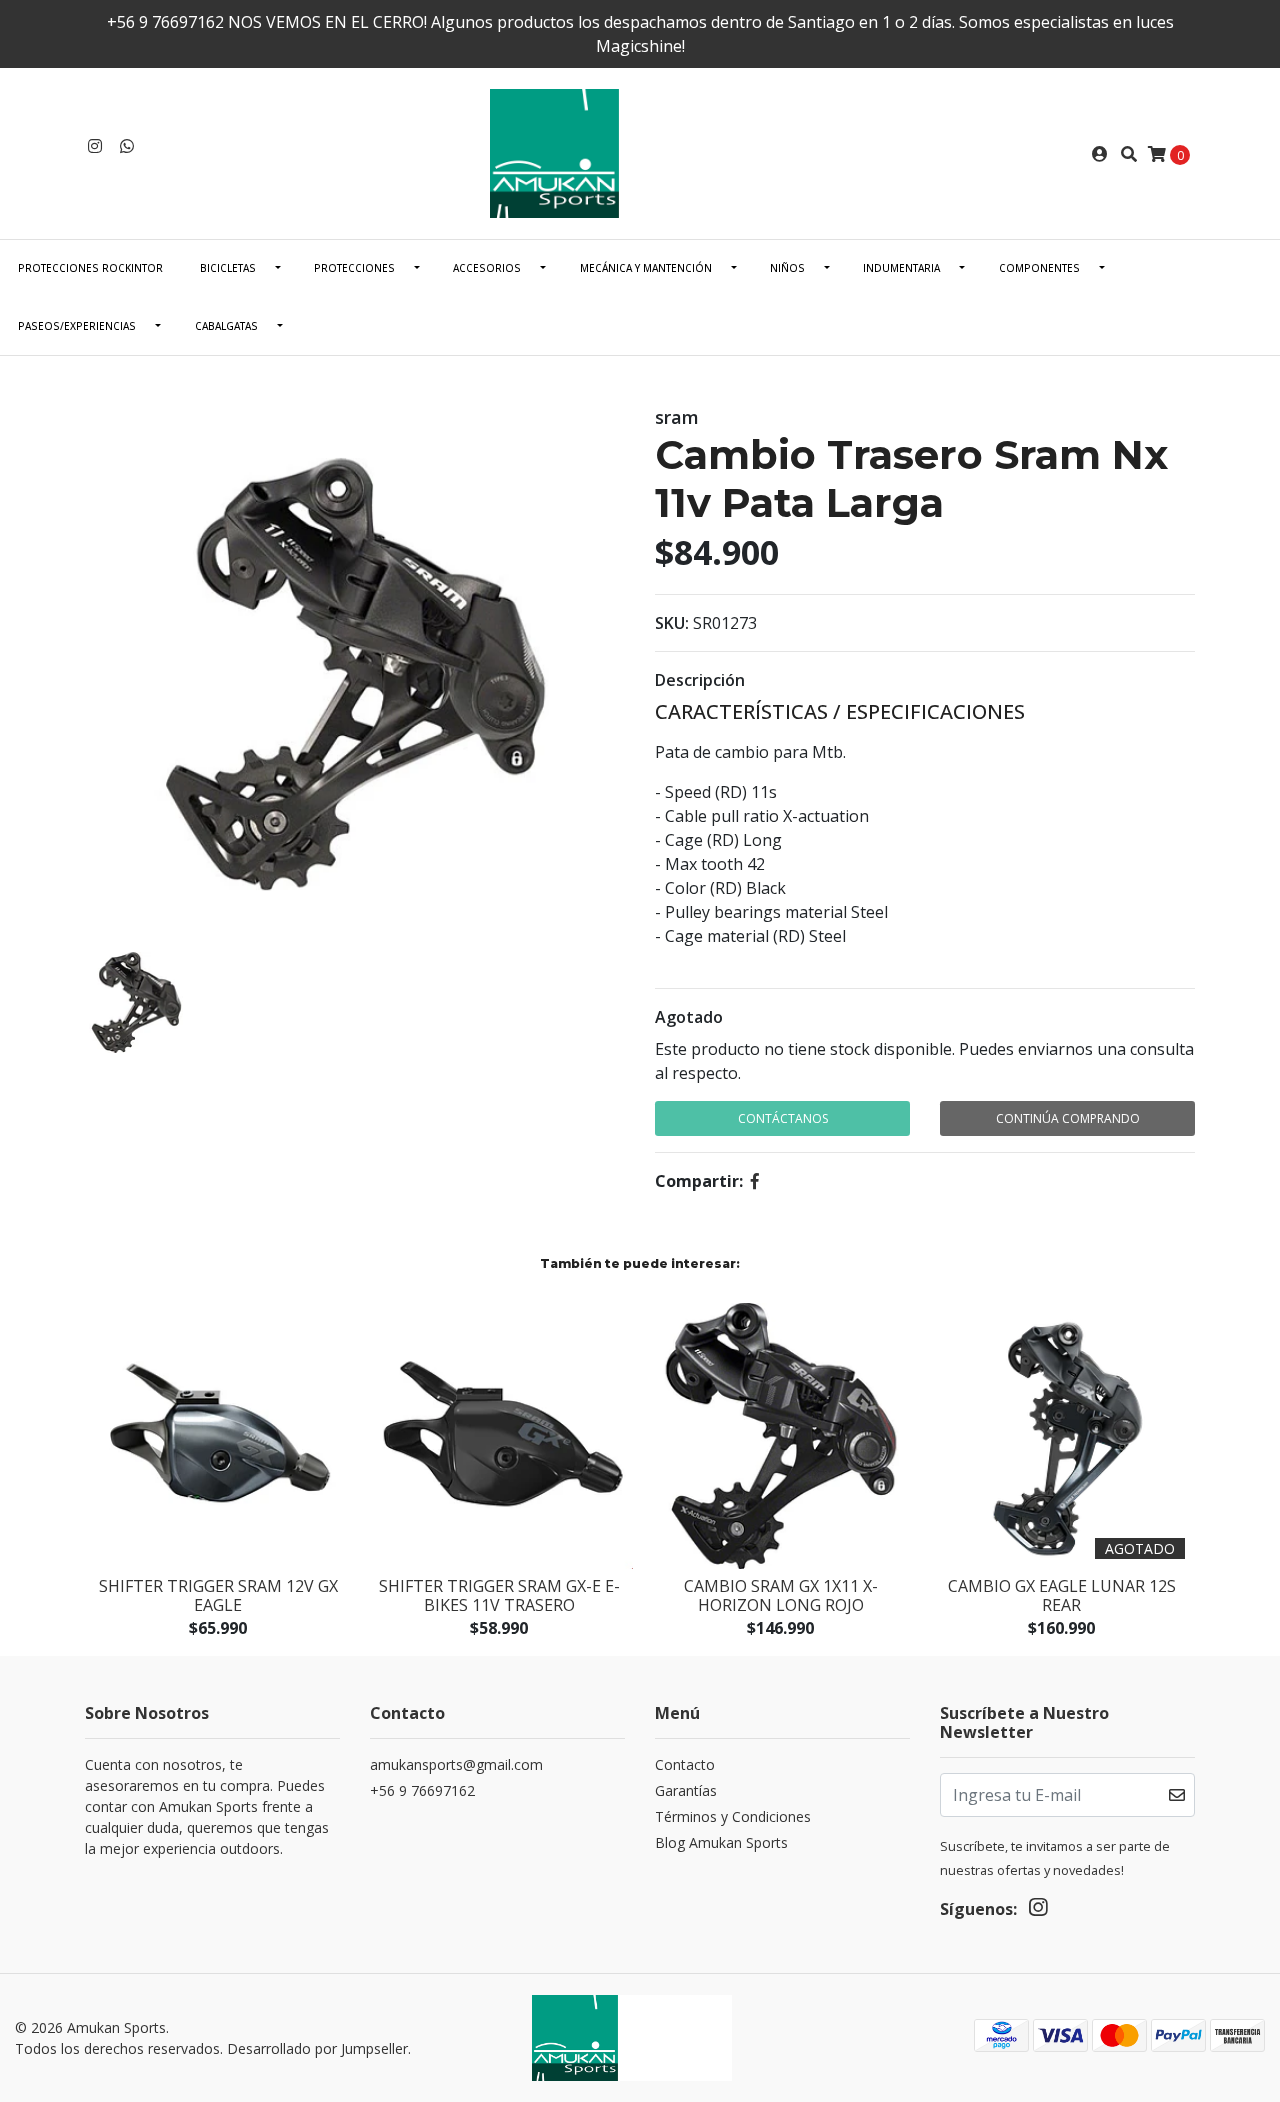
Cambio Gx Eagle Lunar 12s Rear (1062, 1595)
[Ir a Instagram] (95, 146)
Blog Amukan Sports (721, 1842)
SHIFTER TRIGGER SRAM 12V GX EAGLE (218, 1595)
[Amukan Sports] (640, 152)
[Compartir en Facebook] (755, 1181)
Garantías (686, 1790)
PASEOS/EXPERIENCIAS (77, 326)
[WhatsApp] (127, 146)
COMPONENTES (1039, 268)
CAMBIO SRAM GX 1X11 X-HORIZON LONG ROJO (781, 1595)
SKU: (672, 623)
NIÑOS (787, 268)
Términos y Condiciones (733, 1816)
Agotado (689, 1017)
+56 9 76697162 (422, 1790)
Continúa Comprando (1068, 1118)
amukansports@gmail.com (456, 1764)
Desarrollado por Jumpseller (317, 2048)
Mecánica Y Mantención (646, 268)
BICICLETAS (228, 268)
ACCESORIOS (487, 268)
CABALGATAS (226, 326)
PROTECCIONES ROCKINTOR (90, 268)
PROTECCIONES (354, 268)
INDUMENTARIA (901, 268)
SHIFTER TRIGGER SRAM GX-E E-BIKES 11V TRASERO (499, 1595)
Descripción (700, 680)
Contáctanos (783, 1118)
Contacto (685, 1764)
